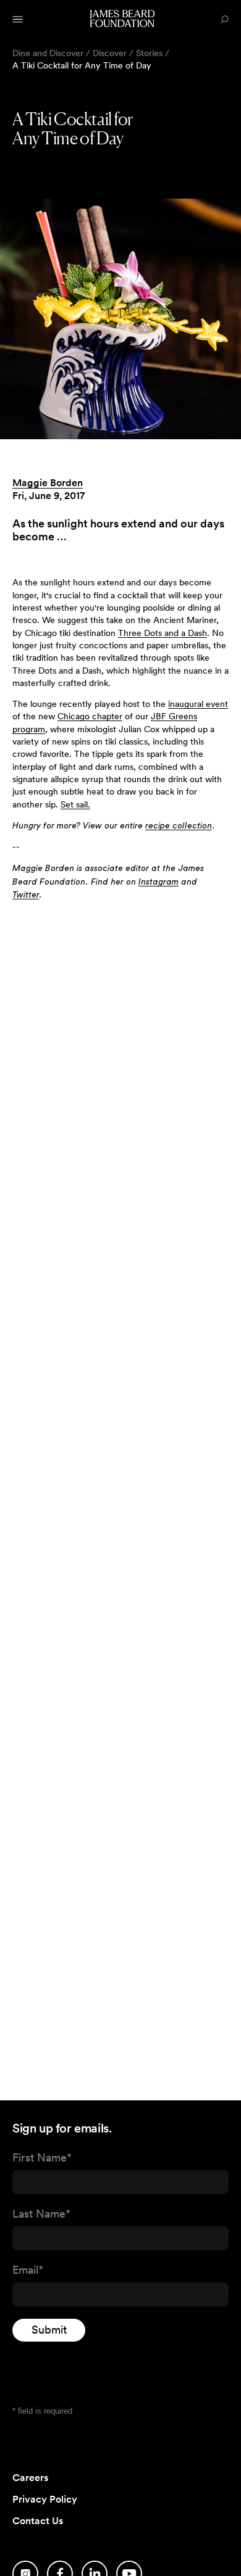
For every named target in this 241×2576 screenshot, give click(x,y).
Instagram (159, 882)
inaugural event (198, 704)
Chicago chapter (90, 716)
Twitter (26, 895)
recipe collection (179, 826)
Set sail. (75, 804)
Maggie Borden (48, 483)
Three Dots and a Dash (163, 633)
